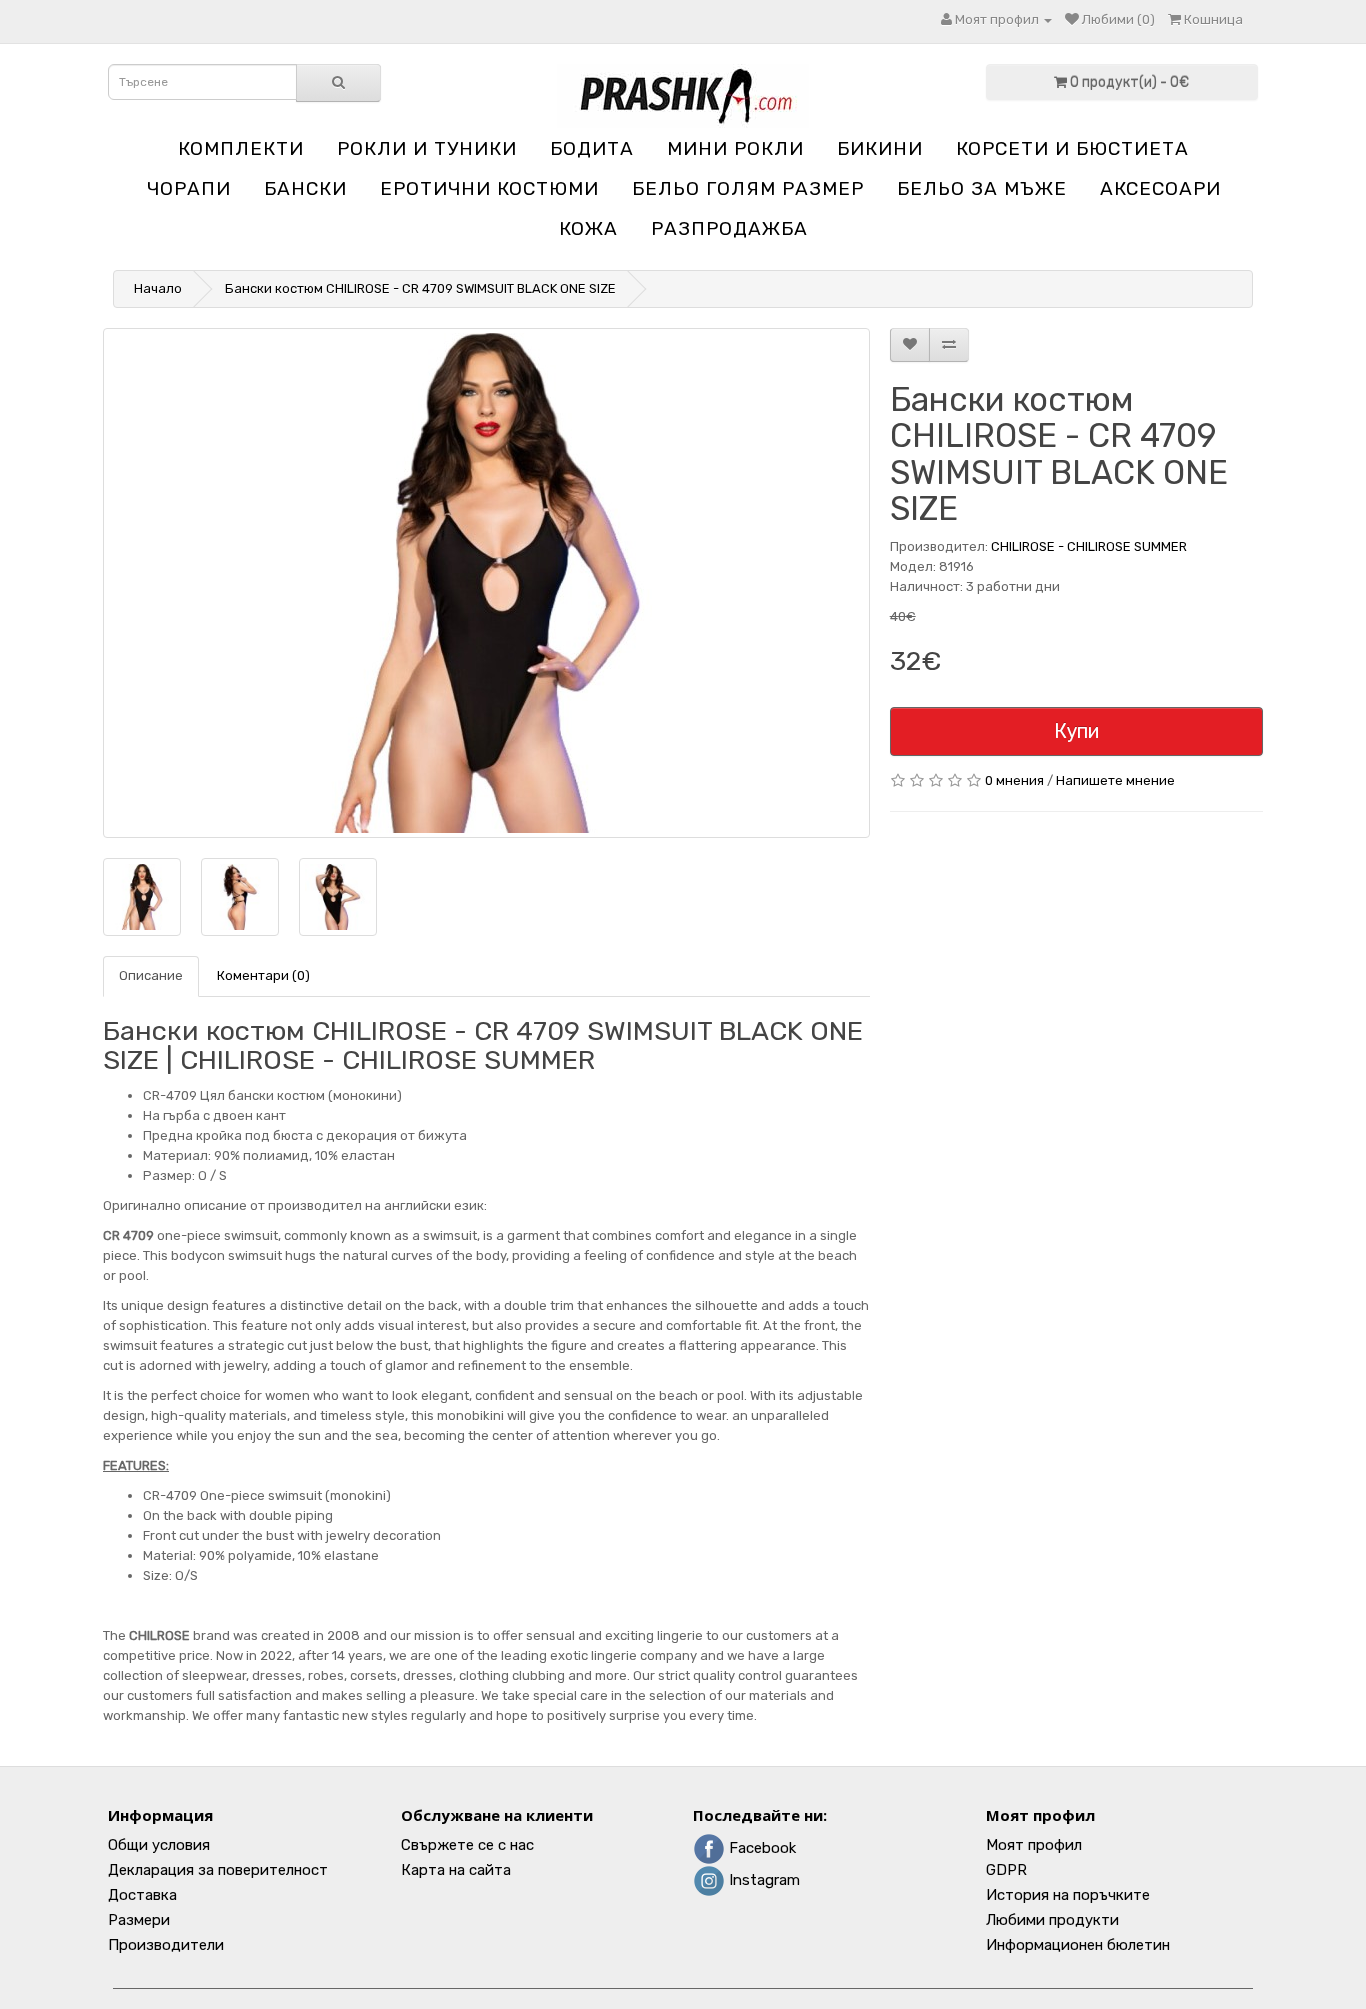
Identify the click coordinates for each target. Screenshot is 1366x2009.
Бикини (880, 148)
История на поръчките (1068, 1895)
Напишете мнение (1115, 780)
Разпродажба (729, 228)
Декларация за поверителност (218, 1870)
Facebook (760, 1848)
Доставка (142, 1895)
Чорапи (189, 188)
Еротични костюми (489, 188)
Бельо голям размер (748, 188)
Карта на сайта (456, 1870)
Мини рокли (735, 148)
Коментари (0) (263, 975)
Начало (158, 288)
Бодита (592, 148)
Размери (139, 1920)
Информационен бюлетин (1078, 1945)
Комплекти (241, 148)
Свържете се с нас (467, 1845)
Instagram (762, 1880)
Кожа (588, 228)
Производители (166, 1945)
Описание (151, 975)
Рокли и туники (427, 148)
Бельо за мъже (982, 188)
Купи (1076, 731)
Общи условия (159, 1845)
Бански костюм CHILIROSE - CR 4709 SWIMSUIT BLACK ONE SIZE (420, 288)
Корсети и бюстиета (1072, 148)
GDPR (1006, 1870)
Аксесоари (1160, 188)
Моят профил (1034, 1845)
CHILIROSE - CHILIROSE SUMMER (1089, 546)
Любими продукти (1052, 1920)
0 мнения (1014, 780)
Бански (305, 188)
